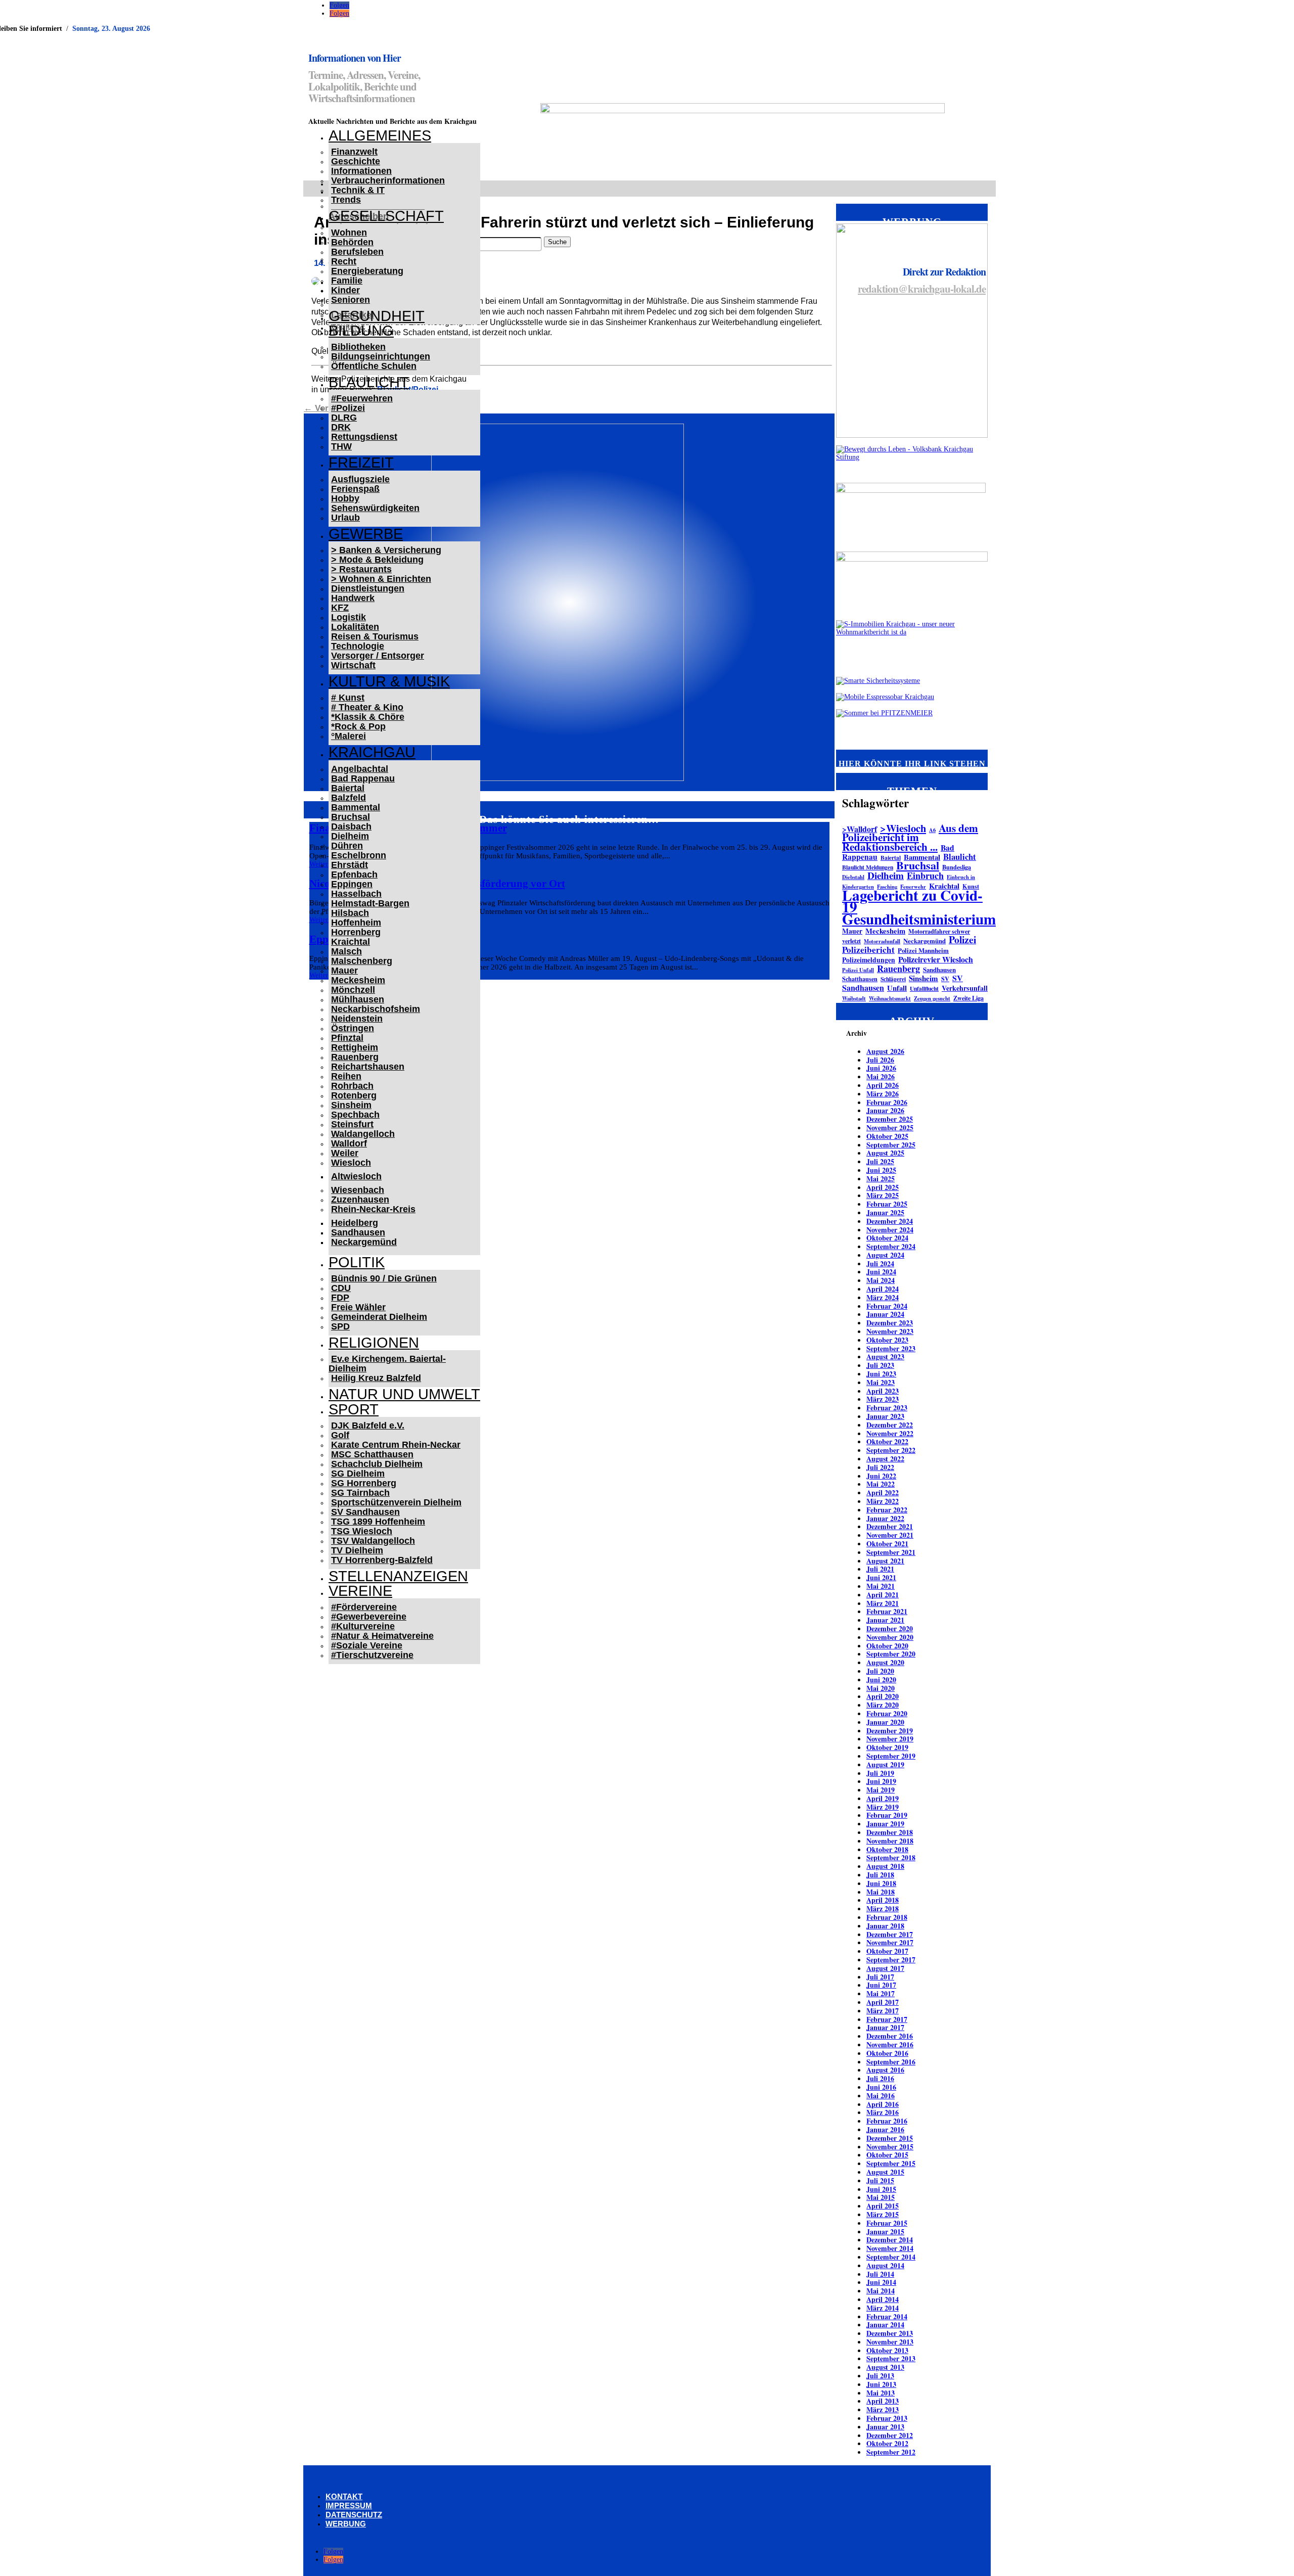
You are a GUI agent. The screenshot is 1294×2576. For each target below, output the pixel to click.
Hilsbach (350, 913)
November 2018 (890, 1841)
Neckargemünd (364, 1242)
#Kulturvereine (363, 1626)
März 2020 (883, 1705)
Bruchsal (351, 817)
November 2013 (890, 2342)
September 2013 (891, 2358)
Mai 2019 (881, 1790)
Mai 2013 (881, 2393)
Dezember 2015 (890, 2138)
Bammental (356, 807)
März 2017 (883, 2011)
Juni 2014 (881, 2282)
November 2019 (890, 1739)
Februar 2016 (887, 2121)
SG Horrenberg (364, 1483)
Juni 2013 (881, 2384)
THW (341, 446)
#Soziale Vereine (367, 1645)
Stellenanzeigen (398, 1576)
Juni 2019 (881, 1781)
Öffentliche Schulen (374, 366)
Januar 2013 (885, 2427)
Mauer (344, 971)
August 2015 (885, 2172)
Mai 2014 (881, 2291)
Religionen (374, 1343)
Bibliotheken (358, 347)
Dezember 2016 (890, 2036)
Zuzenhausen (360, 1200)
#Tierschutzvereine (372, 1655)
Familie (347, 281)
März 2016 (883, 2112)
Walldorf (349, 1143)
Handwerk (353, 598)
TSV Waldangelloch (373, 1541)
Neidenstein (357, 1019)
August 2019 (885, 1764)
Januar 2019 (885, 1824)
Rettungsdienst (364, 437)
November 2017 (890, 1942)
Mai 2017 (881, 1993)
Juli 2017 (880, 1977)
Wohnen (349, 233)
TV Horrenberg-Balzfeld (382, 1560)
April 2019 (883, 1798)
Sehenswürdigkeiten (375, 508)
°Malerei (349, 736)
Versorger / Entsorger (378, 656)
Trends (346, 200)
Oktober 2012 (887, 2443)
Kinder (345, 290)
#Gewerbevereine (369, 1617)
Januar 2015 (885, 2232)
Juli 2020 (880, 1671)
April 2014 (883, 2299)
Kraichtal (351, 942)
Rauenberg (355, 1057)
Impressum (349, 2505)
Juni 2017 (881, 1985)
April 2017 (883, 2002)
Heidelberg (355, 1223)
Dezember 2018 (890, 1832)
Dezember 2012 (890, 2435)
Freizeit (361, 463)
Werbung (346, 2524)
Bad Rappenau (363, 778)
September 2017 (891, 1960)
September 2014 (891, 2257)
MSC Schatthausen (372, 1454)
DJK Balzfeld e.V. (368, 1425)
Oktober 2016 (887, 2053)
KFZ (340, 608)
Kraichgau (372, 752)
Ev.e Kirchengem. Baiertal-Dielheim (387, 1364)
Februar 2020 (887, 1713)
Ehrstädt (350, 865)
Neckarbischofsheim (376, 1009)
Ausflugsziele (360, 479)
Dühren (347, 846)
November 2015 (890, 2147)
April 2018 (883, 1900)
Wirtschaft (353, 665)
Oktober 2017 (887, 1951)
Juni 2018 (881, 1883)
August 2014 (885, 2265)
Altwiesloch (356, 1176)
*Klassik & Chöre (368, 717)
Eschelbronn (359, 855)
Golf (340, 1435)
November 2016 (890, 2044)
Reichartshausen (368, 1067)
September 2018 (891, 1857)
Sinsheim (351, 1105)
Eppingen (352, 884)
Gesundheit (377, 316)
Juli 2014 (880, 2274)
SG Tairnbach (360, 1493)
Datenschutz (354, 2515)
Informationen (361, 171)
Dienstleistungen (368, 588)
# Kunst (348, 698)
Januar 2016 (885, 2129)
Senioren (351, 300)
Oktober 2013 (887, 2350)
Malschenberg (362, 961)
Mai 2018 (881, 1892)
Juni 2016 (881, 2087)
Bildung (361, 331)
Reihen (346, 1076)
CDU (341, 1288)
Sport (354, 1409)
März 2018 (883, 1908)
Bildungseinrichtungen (381, 356)
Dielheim (350, 836)
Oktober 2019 (887, 1747)
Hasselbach (356, 894)
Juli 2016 (880, 2078)
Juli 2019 (880, 1773)
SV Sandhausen (365, 1512)
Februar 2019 (887, 1815)
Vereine (360, 1591)
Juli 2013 (880, 2376)
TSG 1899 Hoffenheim (378, 1522)
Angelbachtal (360, 769)
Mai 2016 (881, 2096)
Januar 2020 (885, 1722)
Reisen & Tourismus (375, 636)
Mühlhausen (358, 999)
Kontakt (344, 2496)
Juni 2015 (881, 2189)
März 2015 (883, 2214)
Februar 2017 (887, 2019)
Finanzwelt (354, 152)
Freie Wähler (358, 1307)
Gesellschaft (386, 216)
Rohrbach (352, 1086)
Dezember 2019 (890, 1731)
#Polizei (348, 408)
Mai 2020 (881, 1688)
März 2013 (883, 2409)
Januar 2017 (885, 2027)
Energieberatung (367, 271)
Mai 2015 (881, 2197)
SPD (340, 1326)
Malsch (346, 951)
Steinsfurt (352, 1124)
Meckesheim (358, 980)
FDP (340, 1298)
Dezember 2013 (890, 2333)
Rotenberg (354, 1095)
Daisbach (351, 826)
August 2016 (885, 2070)
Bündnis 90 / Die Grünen (384, 1278)
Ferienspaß (355, 489)
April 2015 (883, 2206)
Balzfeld (349, 798)
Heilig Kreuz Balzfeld (376, 1378)
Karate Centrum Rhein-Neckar (396, 1445)
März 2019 (883, 1807)
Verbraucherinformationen (388, 180)
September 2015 (891, 2163)
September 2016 (891, 2062)
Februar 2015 (887, 2223)
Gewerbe (366, 534)
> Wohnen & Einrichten (381, 579)
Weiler (345, 1153)
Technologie (358, 646)
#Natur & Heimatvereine (382, 1636)
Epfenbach (354, 875)
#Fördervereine (364, 1607)
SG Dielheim (358, 1474)
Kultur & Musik (389, 681)
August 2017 (885, 1968)
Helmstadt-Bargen (370, 903)
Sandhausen (358, 1232)
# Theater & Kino (367, 707)
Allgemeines (380, 135)
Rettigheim (355, 1047)
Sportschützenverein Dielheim (396, 1502)
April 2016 (883, 2104)
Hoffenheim (356, 923)
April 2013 (883, 2401)
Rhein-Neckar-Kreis (373, 1209)
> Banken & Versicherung (386, 550)
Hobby (345, 498)
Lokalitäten (355, 627)
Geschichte (356, 161)
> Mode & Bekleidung (377, 560)
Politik (357, 1262)
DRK (341, 427)
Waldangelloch (363, 1134)
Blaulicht (369, 382)
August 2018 (885, 1866)
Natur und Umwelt (404, 1394)
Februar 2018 (887, 1917)
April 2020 (883, 1696)
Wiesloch (351, 1163)
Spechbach (355, 1115)
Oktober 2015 (887, 2155)
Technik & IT (358, 190)
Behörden (352, 242)
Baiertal (348, 788)
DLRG (344, 418)
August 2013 (885, 2367)
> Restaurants (361, 569)
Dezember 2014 (890, 2240)
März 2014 (883, 2308)
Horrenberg (356, 932)
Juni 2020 (881, 1680)
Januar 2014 (885, 2325)
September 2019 (891, 1756)
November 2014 (890, 2248)
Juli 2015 (880, 2180)
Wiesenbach (358, 1190)
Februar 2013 (887, 2418)
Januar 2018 (885, 1926)
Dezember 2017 (890, 1934)
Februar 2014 (887, 2316)
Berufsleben (357, 252)
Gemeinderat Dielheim (379, 1317)
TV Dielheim (357, 1550)
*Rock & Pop (358, 726)
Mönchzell (353, 990)
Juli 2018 (880, 1875)
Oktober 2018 (887, 1849)
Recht (344, 261)
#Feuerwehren (362, 398)
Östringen (353, 1028)
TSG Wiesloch (362, 1531)
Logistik (349, 617)
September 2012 (891, 2452)
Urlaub (345, 518)
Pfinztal (347, 1038)
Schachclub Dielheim (377, 1464)
